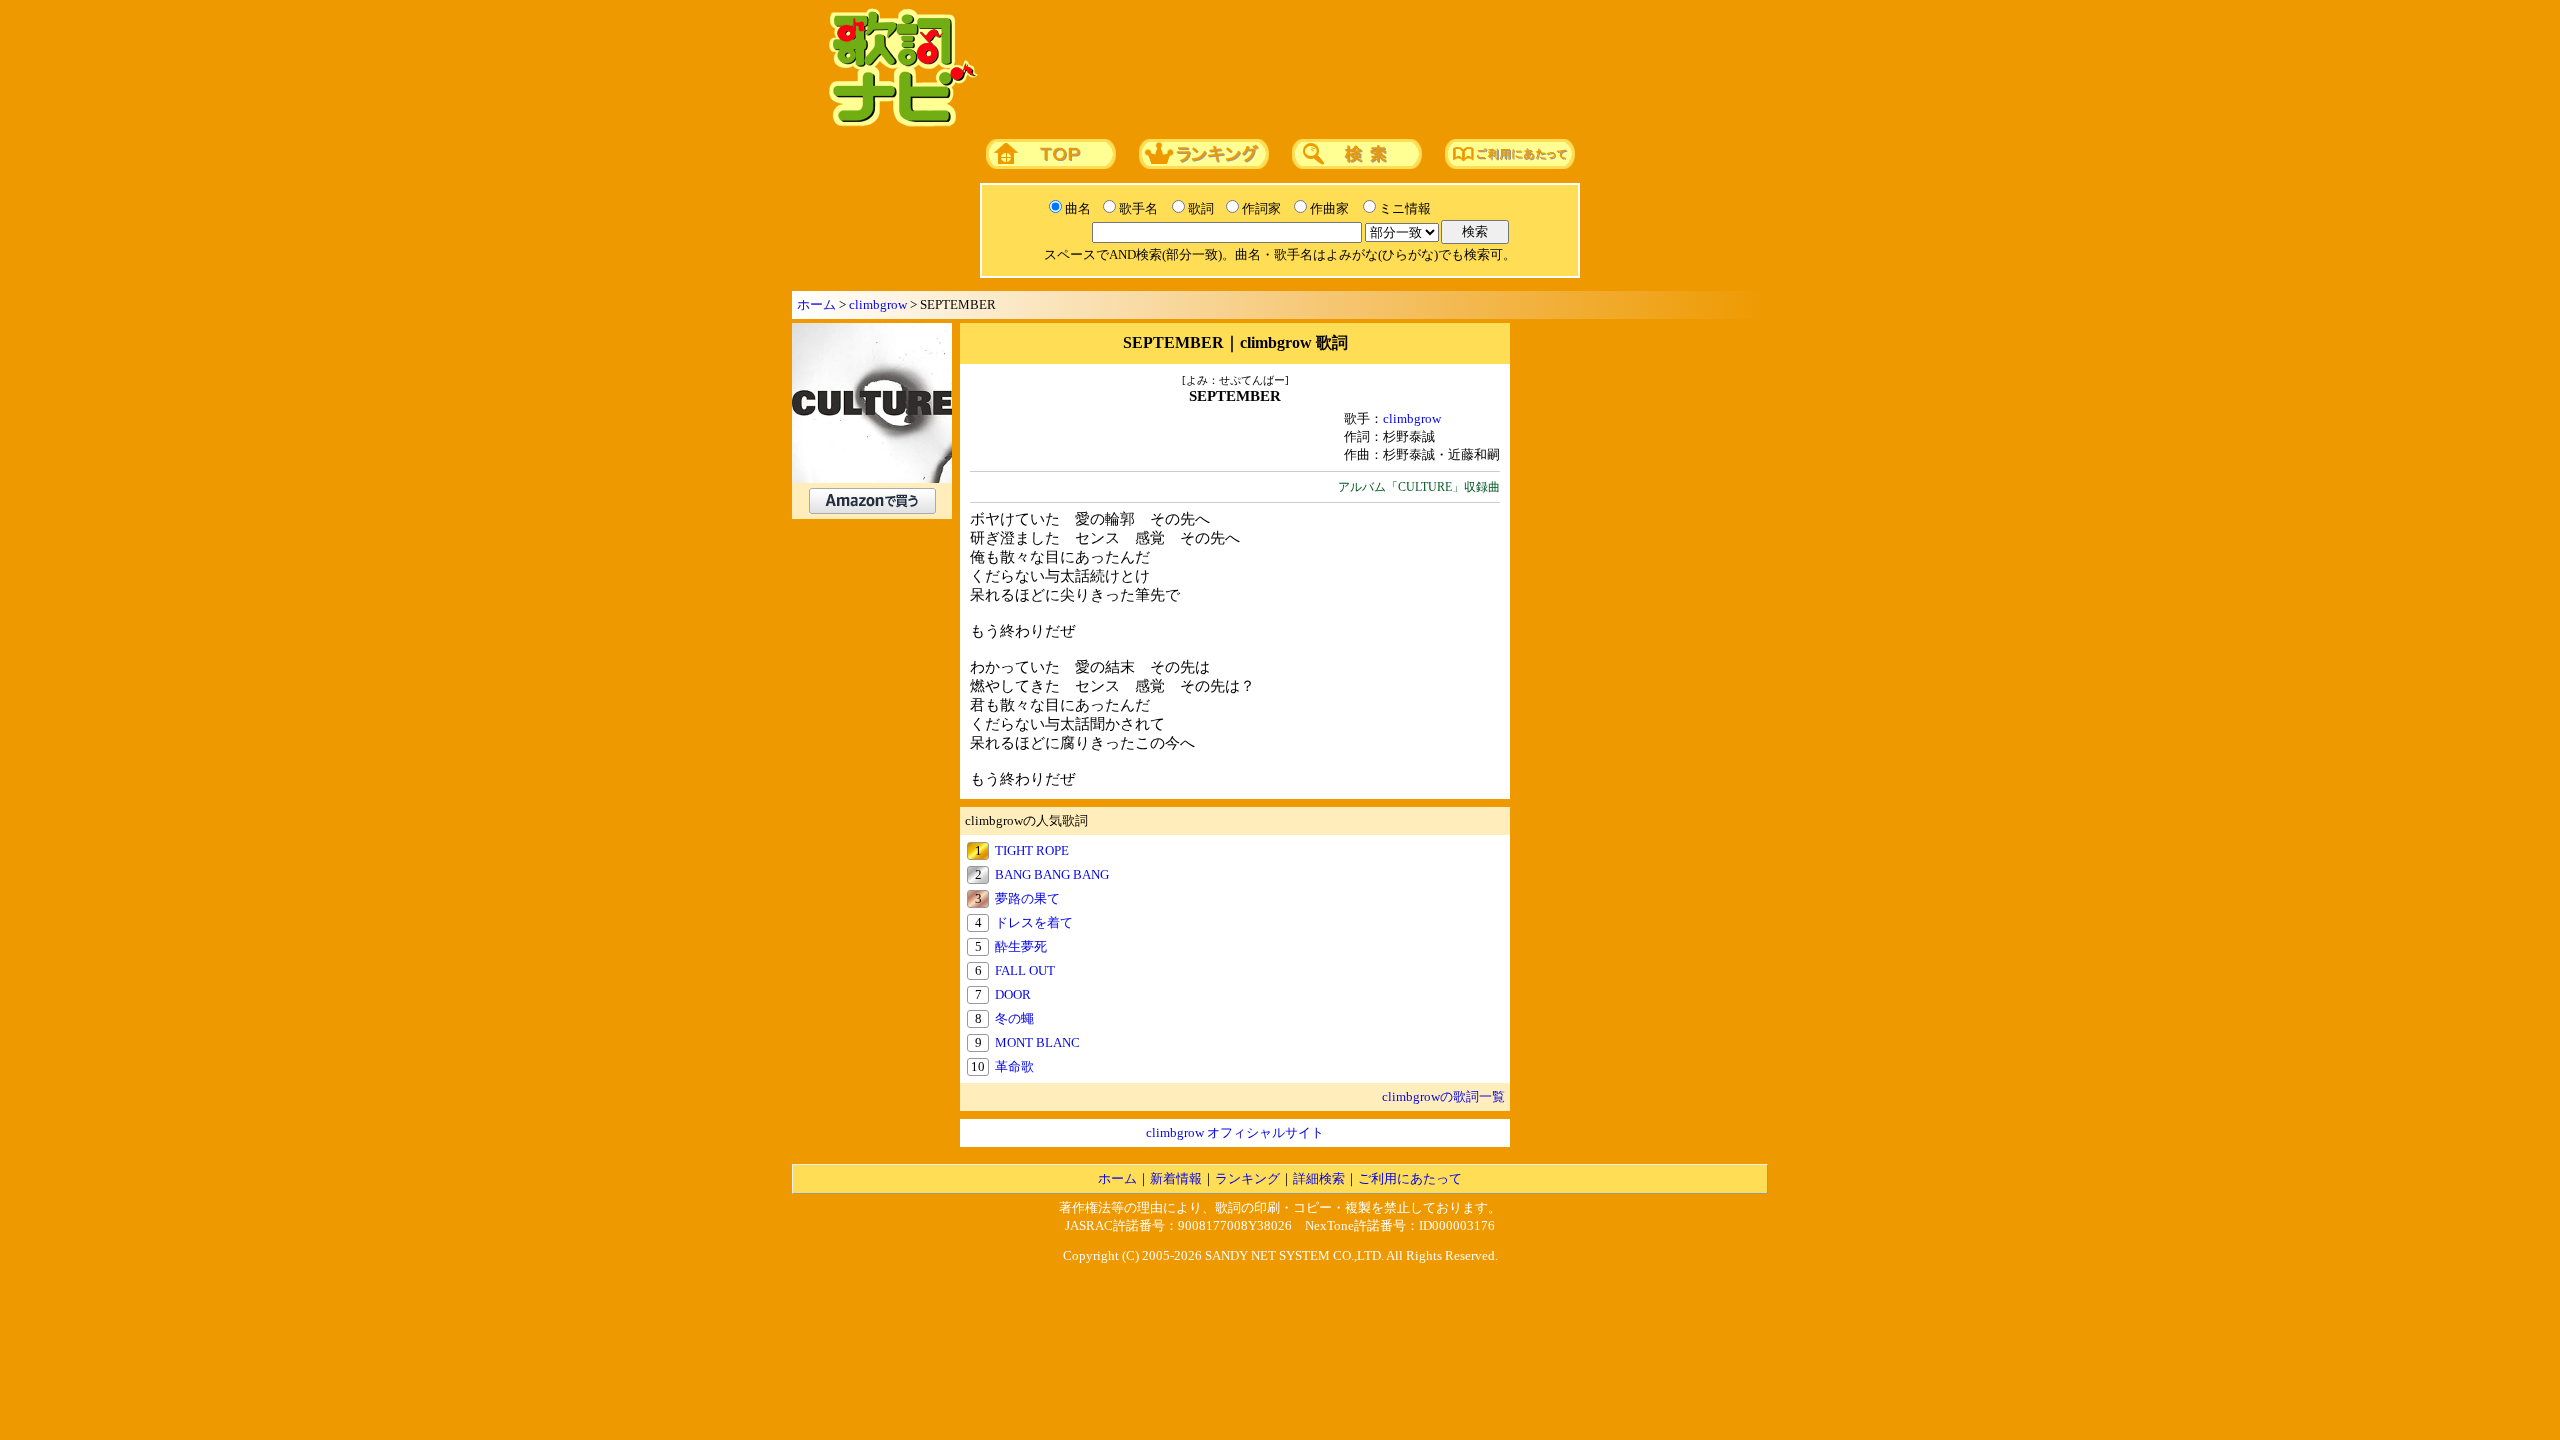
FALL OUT (1025, 970)
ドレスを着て (1034, 922)
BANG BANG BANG (1052, 874)
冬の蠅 (1014, 1018)
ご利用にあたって (1410, 1178)
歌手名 (1138, 208)
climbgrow (878, 304)
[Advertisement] (1367, 69)
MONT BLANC (1037, 1042)
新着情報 (1176, 1178)
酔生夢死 (1021, 946)
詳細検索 (1319, 1178)
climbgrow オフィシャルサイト (1235, 1132)
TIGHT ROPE (1032, 850)
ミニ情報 (1405, 208)
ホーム (816, 304)
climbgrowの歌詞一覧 (1443, 1096)
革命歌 (1014, 1066)
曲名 (1078, 208)
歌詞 (1201, 208)
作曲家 (1329, 208)
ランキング (1247, 1178)
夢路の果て (1027, 898)
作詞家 (1261, 208)
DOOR (1013, 994)
